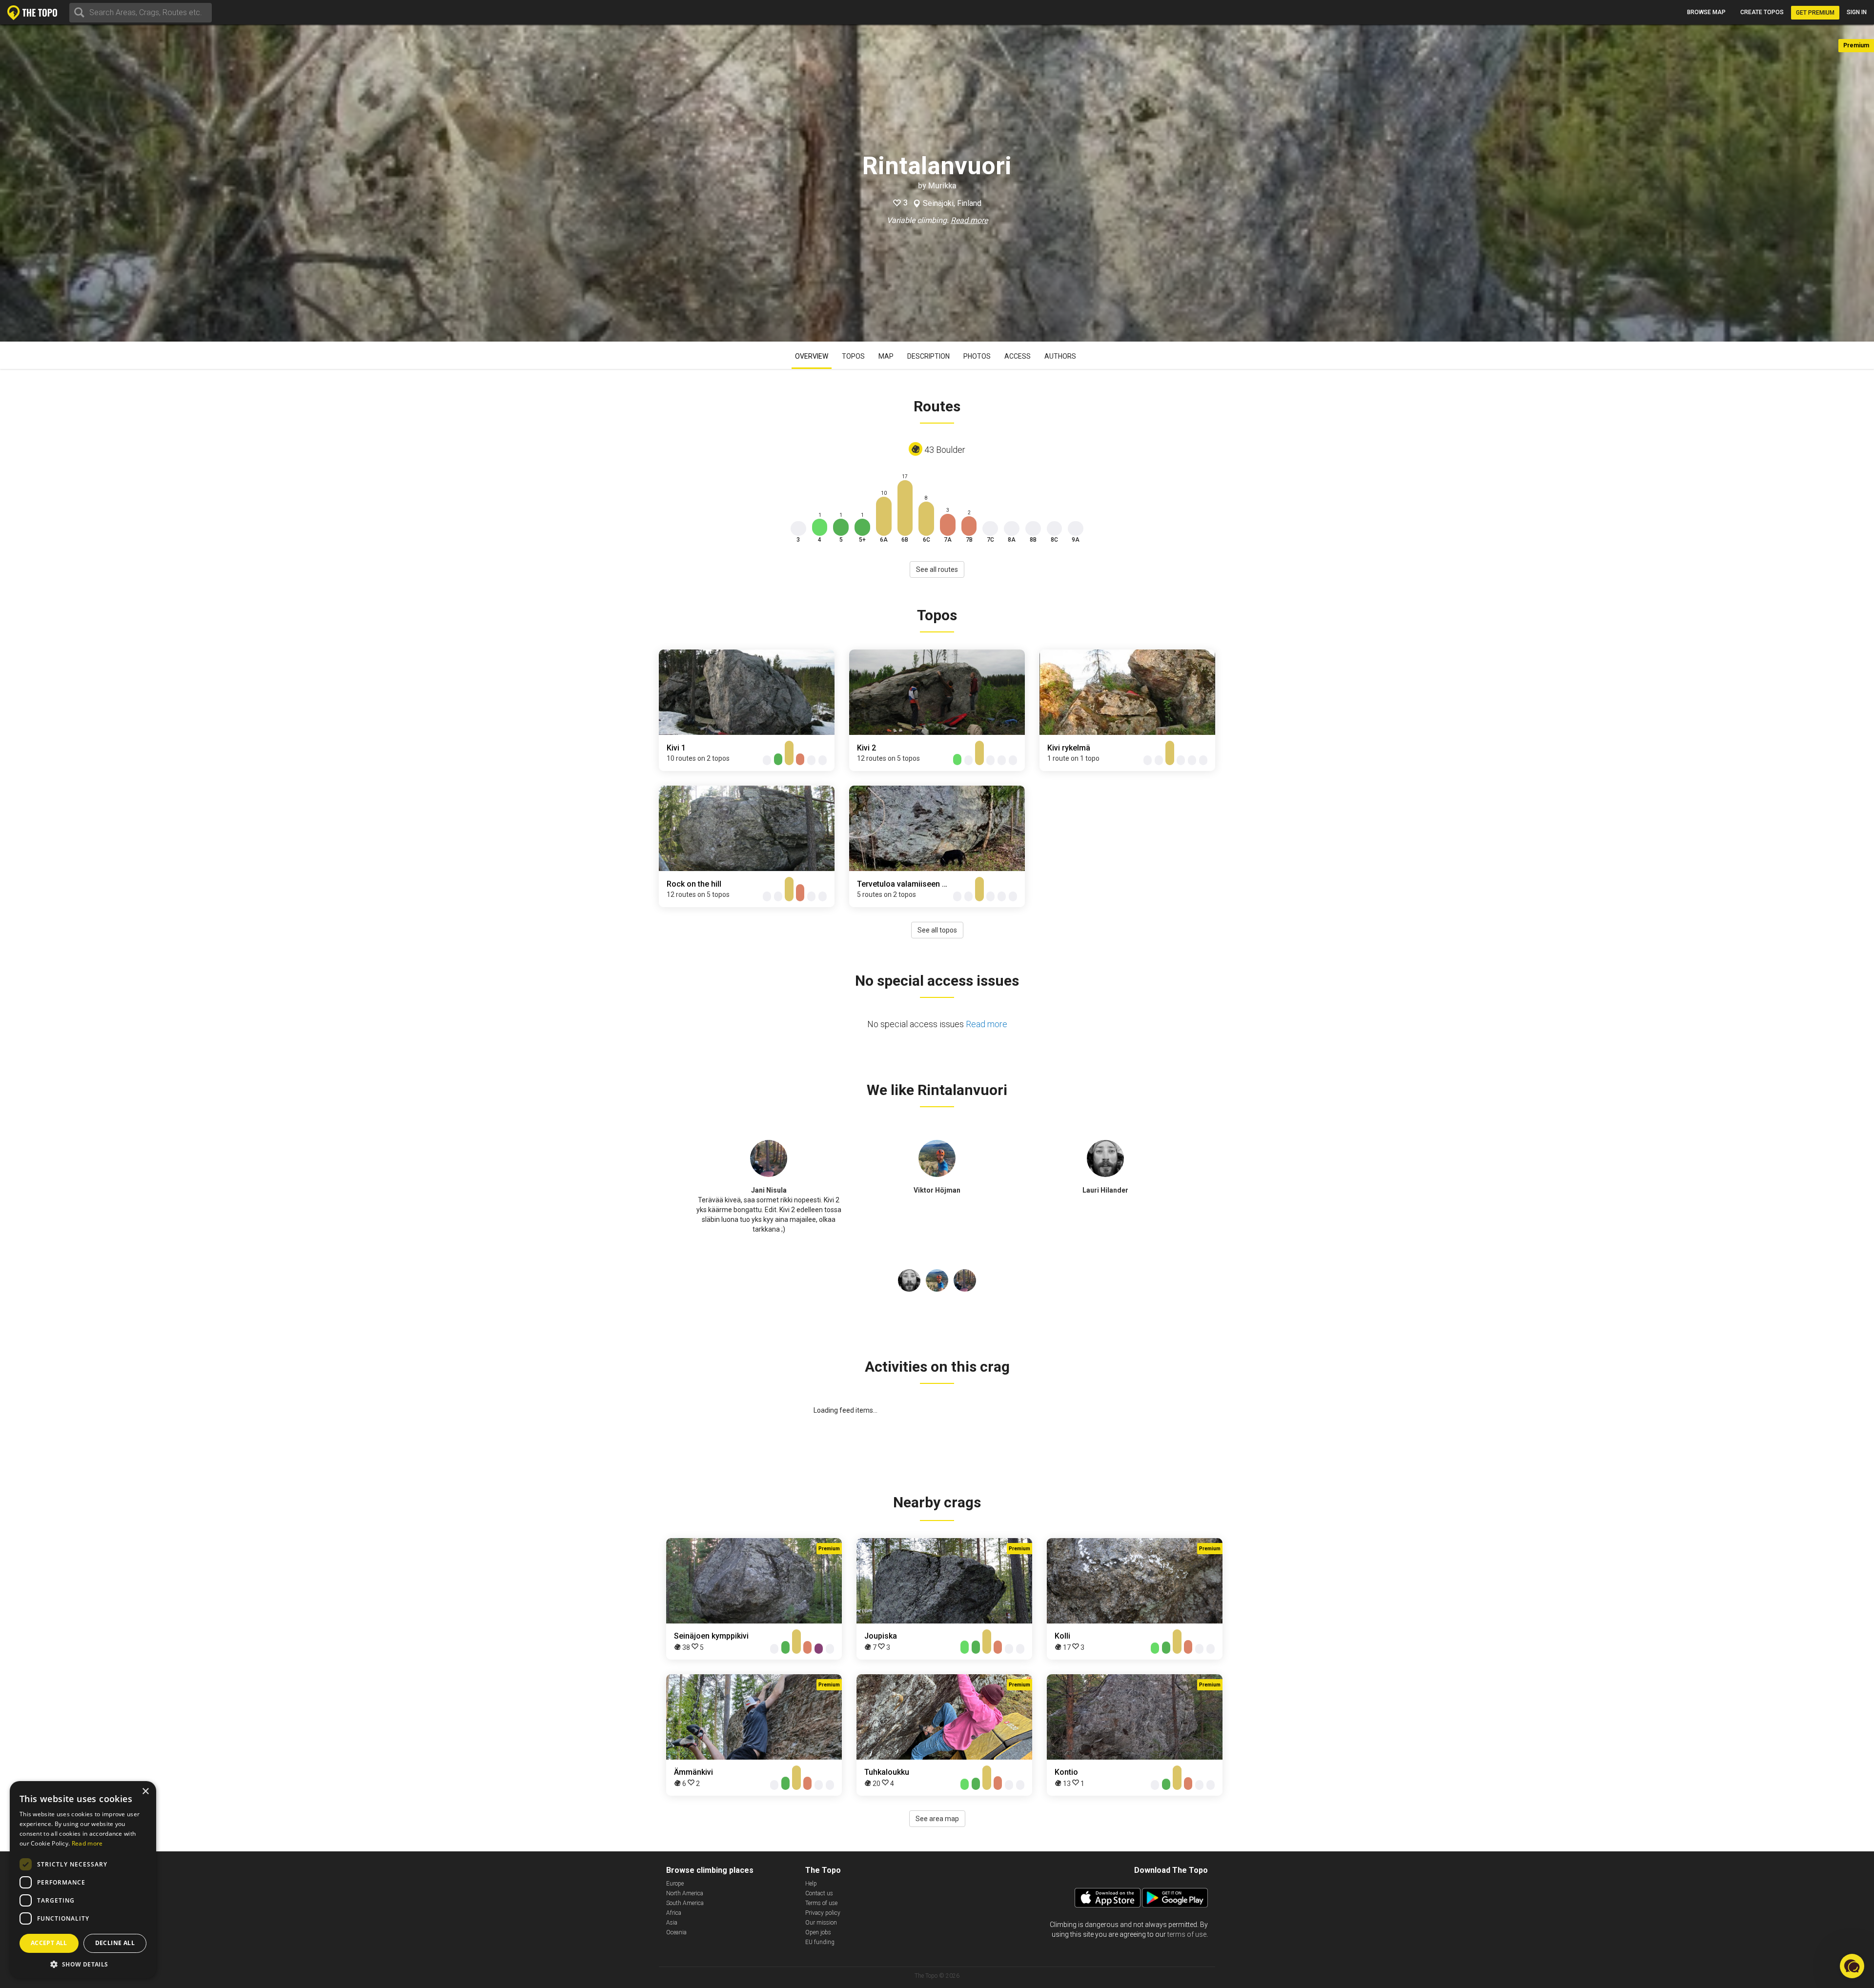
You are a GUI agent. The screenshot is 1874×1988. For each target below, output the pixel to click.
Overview (812, 356)
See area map (937, 1819)
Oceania (676, 1932)
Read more (969, 220)
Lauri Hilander (1105, 1190)
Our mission (821, 1923)
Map (886, 356)
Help (811, 1884)
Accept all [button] (49, 1943)
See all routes (937, 569)
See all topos (937, 930)
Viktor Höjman (937, 1190)
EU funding (820, 1942)
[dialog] (83, 1880)
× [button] (145, 1792)
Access (1018, 356)
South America (685, 1903)
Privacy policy (823, 1913)
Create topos (1762, 12)
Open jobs (818, 1932)
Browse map (1706, 12)
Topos (853, 356)
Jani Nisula (769, 1190)
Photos (977, 356)
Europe (675, 1884)
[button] (83, 1964)
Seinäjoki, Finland (952, 203)
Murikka (942, 186)
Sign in (1857, 12)
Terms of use (821, 1903)
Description (928, 356)
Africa (674, 1913)
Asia (672, 1923)
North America (685, 1893)
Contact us (819, 1893)
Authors (1060, 356)
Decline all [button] (115, 1943)
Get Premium (1815, 13)
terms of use (1187, 1934)
